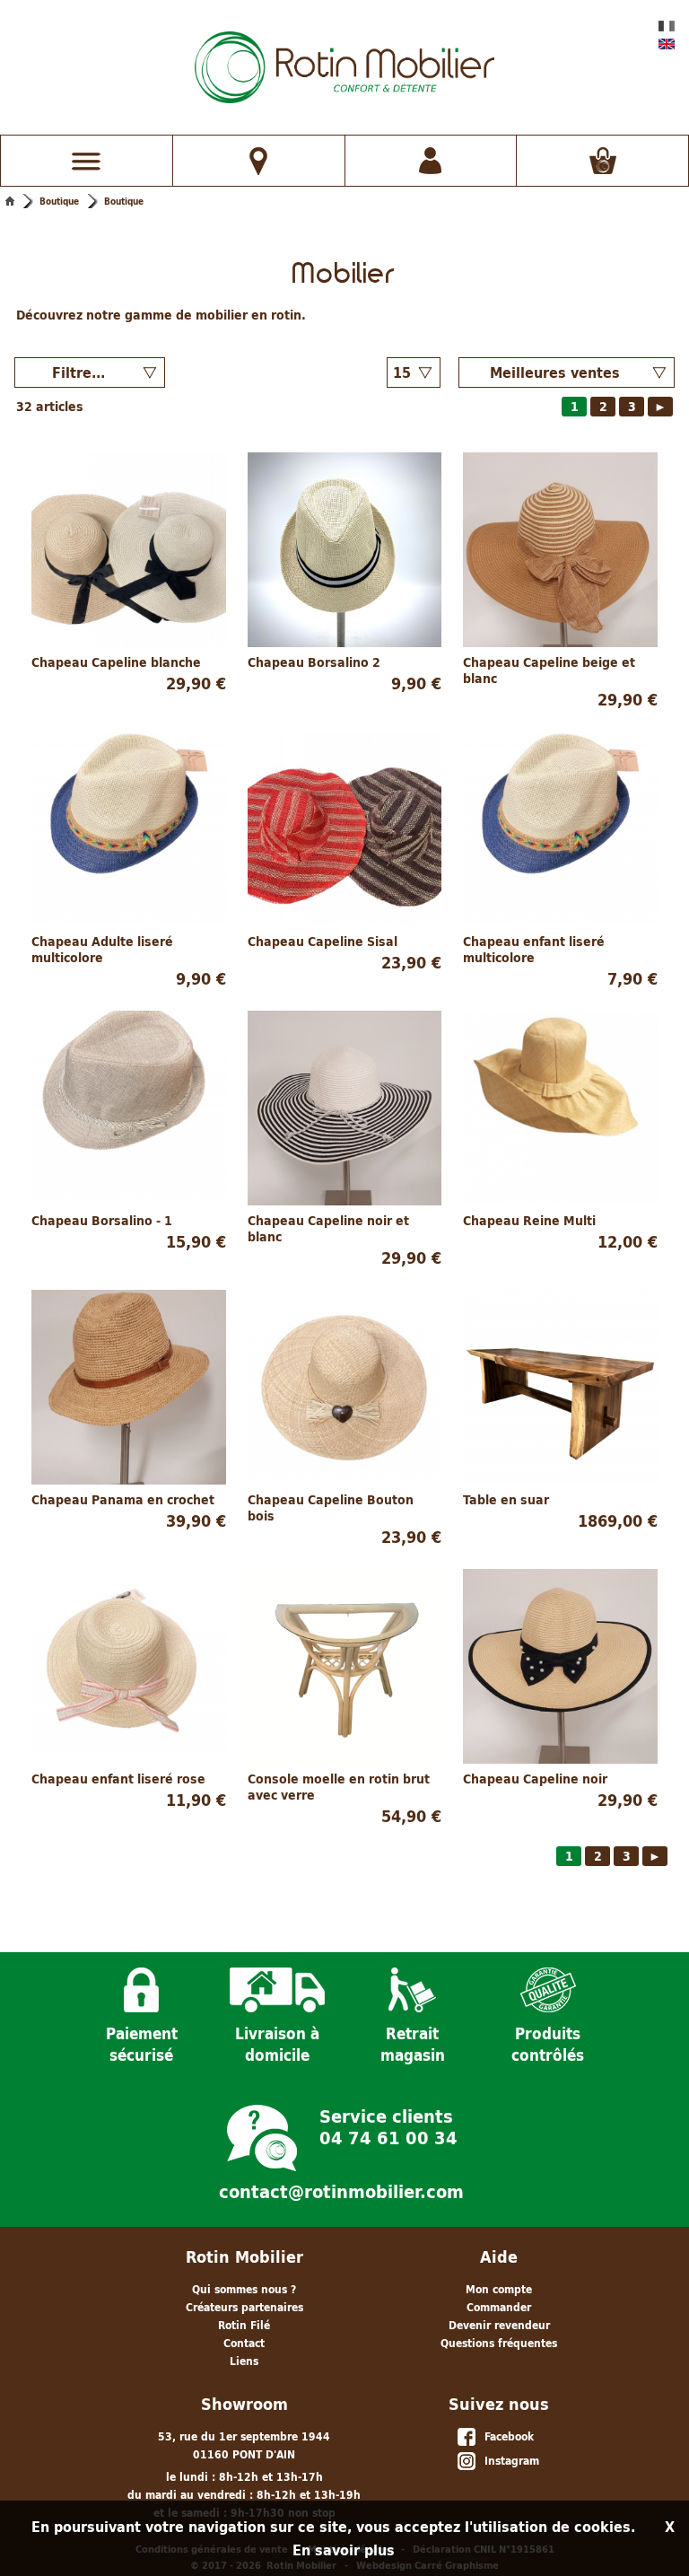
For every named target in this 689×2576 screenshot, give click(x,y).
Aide (499, 2257)
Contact (244, 2343)
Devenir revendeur (499, 2325)
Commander (499, 2307)
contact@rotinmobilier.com (341, 2192)
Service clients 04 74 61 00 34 (388, 2125)
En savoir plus (344, 2550)
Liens (244, 2361)
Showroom (244, 2404)
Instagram (508, 2461)
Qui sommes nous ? (244, 2289)
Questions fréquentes (499, 2343)
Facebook (506, 2436)
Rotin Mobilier (244, 2257)
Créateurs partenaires (244, 2307)
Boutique (59, 201)
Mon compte (499, 2289)
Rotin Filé (244, 2325)
